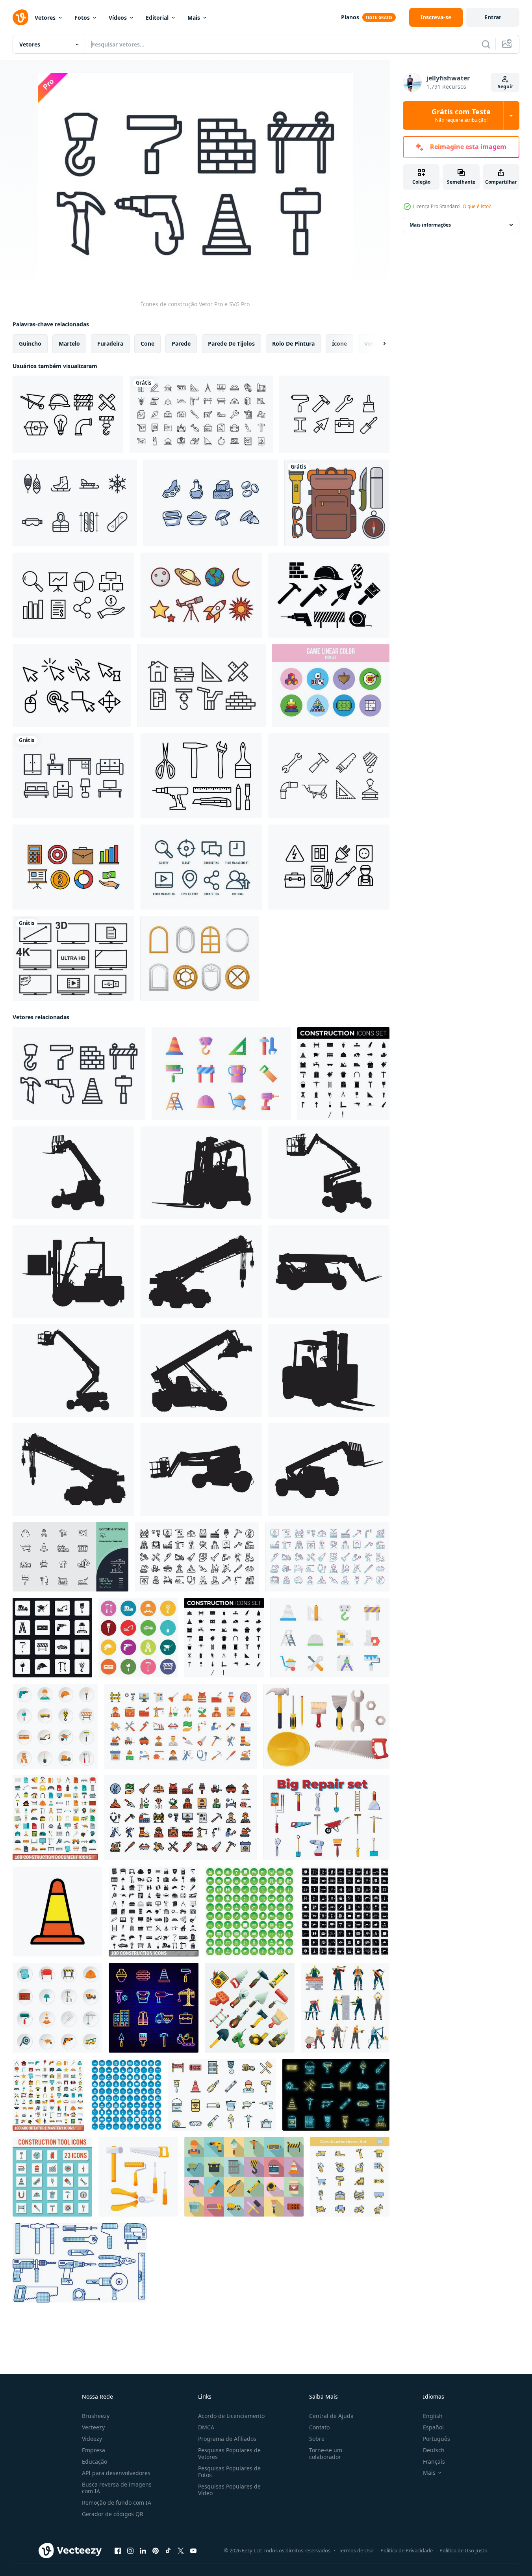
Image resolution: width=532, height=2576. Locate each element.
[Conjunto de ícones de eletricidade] (329, 867)
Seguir (505, 87)
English (433, 2416)
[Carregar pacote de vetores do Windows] (199, 959)
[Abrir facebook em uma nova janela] (118, 2551)
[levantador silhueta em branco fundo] (73, 1173)
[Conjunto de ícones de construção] (334, 414)
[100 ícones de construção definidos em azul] (126, 2095)
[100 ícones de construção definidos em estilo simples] (154, 1912)
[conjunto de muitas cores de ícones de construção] (138, 1638)
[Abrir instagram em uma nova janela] (130, 2551)
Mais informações (430, 225)
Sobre (317, 2439)
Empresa (94, 2450)
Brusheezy (96, 2416)
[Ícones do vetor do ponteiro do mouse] (72, 685)
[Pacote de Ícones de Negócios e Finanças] (73, 867)
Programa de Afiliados (227, 2439)
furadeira (110, 343)
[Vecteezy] (20, 17)
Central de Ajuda (331, 2416)
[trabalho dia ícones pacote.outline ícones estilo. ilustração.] (197, 1557)
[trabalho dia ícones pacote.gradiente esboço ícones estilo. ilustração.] (327, 1557)
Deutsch (434, 2450)
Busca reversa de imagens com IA (117, 2488)
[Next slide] (378, 344)
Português (437, 2439)
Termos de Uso (356, 2550)
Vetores (45, 18)
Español (433, 2427)
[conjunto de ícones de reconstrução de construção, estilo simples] (244, 2177)
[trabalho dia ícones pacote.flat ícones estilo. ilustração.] (180, 1726)
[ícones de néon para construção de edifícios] (154, 2008)
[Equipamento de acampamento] (337, 503)
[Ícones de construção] (79, 1074)
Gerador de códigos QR (113, 2514)
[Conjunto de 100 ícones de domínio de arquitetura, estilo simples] (48, 2095)
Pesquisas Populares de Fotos (229, 2472)
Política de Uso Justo (463, 2550)
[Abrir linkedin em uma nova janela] (143, 2551)
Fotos (82, 18)
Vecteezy (93, 2427)
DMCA (206, 2427)
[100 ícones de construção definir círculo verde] (250, 1912)
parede (181, 343)
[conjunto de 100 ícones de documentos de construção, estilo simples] (55, 1818)
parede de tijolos (231, 343)
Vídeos (118, 18)
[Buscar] (486, 44)
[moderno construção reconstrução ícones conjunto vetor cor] (222, 2095)
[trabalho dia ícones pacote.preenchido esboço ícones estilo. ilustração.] (180, 1818)
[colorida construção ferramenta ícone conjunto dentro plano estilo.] (52, 2177)
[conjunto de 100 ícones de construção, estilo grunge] (345, 1912)
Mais (194, 18)
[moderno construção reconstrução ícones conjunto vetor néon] (336, 2095)
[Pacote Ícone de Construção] (329, 776)
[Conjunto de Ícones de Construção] (68, 414)
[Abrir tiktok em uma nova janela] (168, 2551)
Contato (319, 2427)
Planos (350, 17)
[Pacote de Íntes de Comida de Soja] (210, 503)
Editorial (157, 18)
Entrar (493, 17)
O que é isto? (477, 206)
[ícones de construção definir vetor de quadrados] (52, 1638)
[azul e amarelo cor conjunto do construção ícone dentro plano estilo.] (350, 2177)
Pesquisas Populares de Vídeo (229, 2490)
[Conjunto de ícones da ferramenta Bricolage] (201, 776)
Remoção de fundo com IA (117, 2502)
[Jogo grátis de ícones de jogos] (331, 685)
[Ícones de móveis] (73, 776)
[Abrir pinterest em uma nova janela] (156, 2551)
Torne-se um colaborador (326, 2453)
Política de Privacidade (407, 2550)
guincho (30, 343)
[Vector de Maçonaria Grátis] (329, 595)
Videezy (92, 2439)
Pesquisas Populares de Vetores (229, 2453)
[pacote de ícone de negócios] (73, 595)
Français (434, 2462)
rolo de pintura (293, 343)
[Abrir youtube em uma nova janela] (193, 2551)
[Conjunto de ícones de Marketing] (201, 867)
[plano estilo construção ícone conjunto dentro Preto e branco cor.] (224, 1638)
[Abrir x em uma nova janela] (181, 2551)
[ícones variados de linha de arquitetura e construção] (201, 414)
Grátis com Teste (461, 115)
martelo (69, 343)
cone (147, 343)
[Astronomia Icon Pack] (201, 595)
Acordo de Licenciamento (231, 2416)
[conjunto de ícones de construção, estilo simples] (55, 1726)
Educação (95, 2462)
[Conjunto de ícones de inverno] (75, 503)
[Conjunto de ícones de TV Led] (73, 959)
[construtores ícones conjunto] (250, 2008)
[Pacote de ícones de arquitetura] (201, 685)
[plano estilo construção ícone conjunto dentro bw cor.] (343, 1074)
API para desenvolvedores (116, 2473)
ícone (339, 343)
